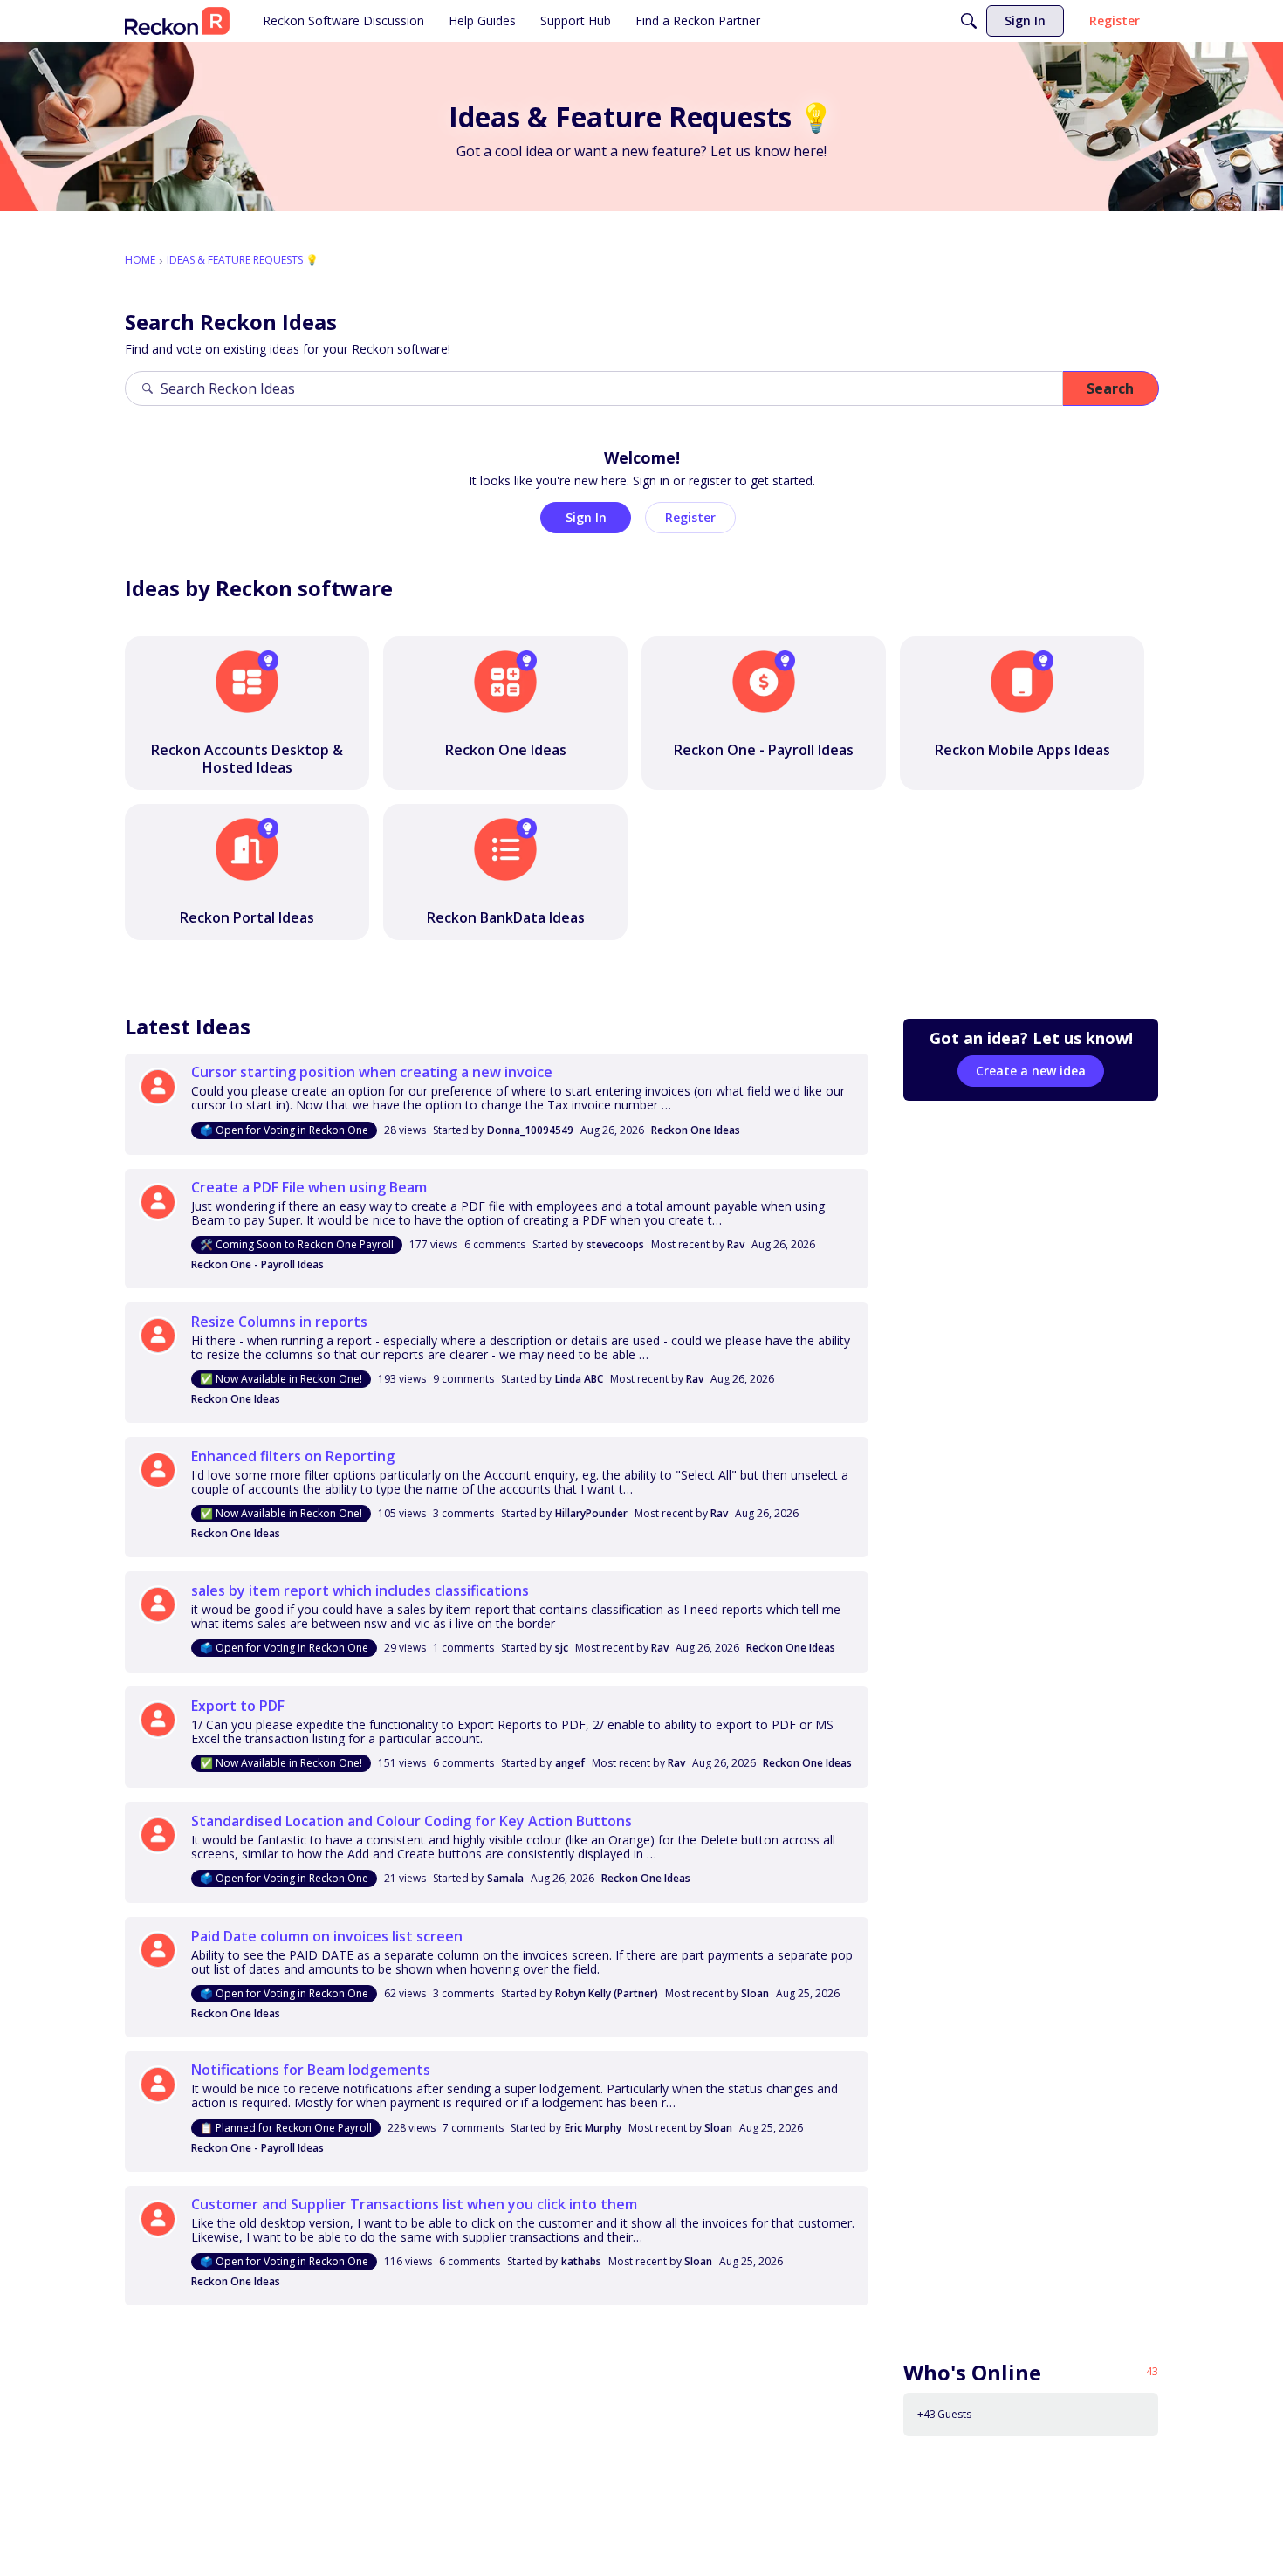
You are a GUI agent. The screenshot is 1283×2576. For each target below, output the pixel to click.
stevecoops (615, 1244)
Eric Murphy (593, 2128)
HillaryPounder (591, 1513)
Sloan (755, 1993)
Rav (736, 1244)
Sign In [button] (586, 517)
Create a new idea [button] (1031, 1071)
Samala (505, 1878)
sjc (562, 1648)
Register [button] (690, 517)
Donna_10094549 (530, 1130)
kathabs (581, 2261)
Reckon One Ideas (696, 1130)
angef (570, 1763)
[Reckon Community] (177, 21)
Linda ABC (579, 1379)
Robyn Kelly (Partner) (607, 1993)
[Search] (969, 21)
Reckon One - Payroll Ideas (257, 1264)
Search (1110, 388)
